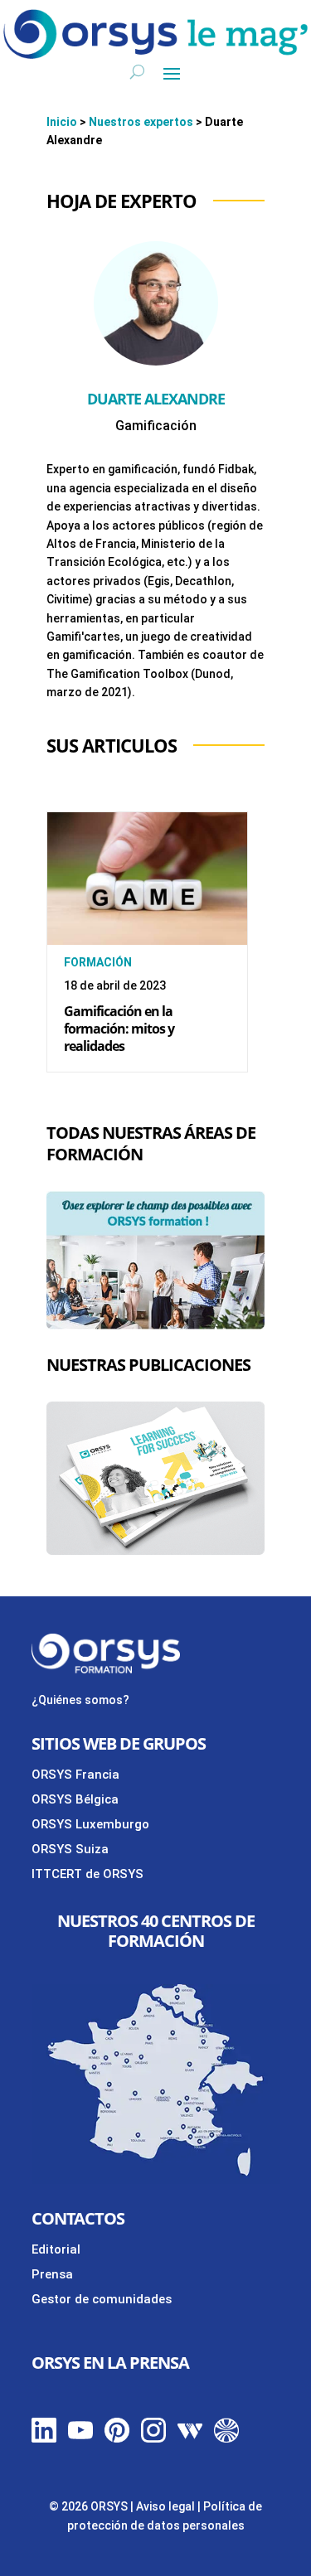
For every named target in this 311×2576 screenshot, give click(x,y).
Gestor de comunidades (102, 2299)
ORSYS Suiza (70, 1849)
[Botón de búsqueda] (137, 72)
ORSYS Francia (75, 1775)
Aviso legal (165, 2506)
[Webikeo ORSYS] (190, 2438)
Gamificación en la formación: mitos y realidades (119, 1029)
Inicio (62, 122)
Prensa (52, 2274)
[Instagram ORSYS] (153, 2438)
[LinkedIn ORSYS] (44, 2438)
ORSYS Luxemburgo (90, 1824)
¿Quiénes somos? (80, 1700)
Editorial (56, 2249)
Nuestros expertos (141, 122)
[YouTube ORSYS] (80, 2438)
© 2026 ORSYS (90, 2506)
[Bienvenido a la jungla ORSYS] (226, 2438)
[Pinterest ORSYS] (117, 2438)
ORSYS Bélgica (75, 1799)
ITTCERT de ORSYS (87, 1874)
